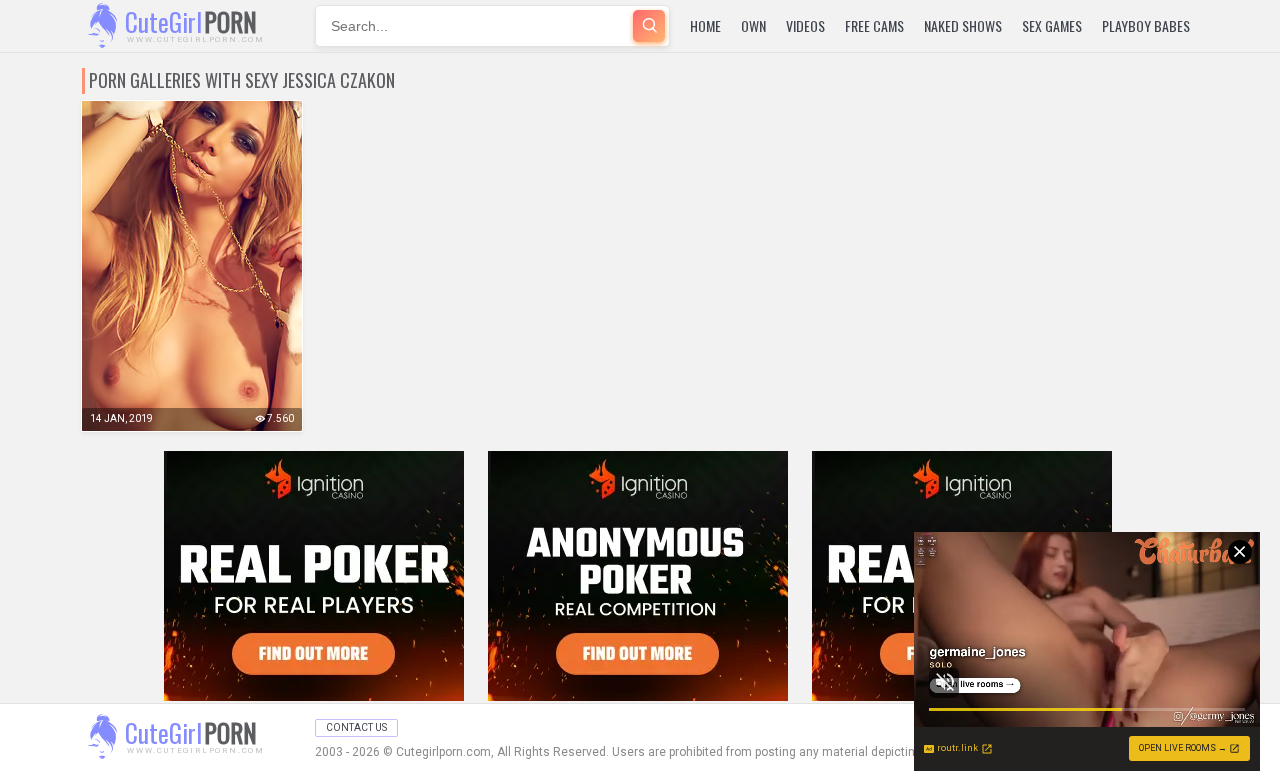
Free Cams (874, 25)
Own (753, 25)
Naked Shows (963, 25)
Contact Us (356, 727)
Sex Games (1052, 25)
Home (705, 25)
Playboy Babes (1146, 25)
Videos (805, 25)
